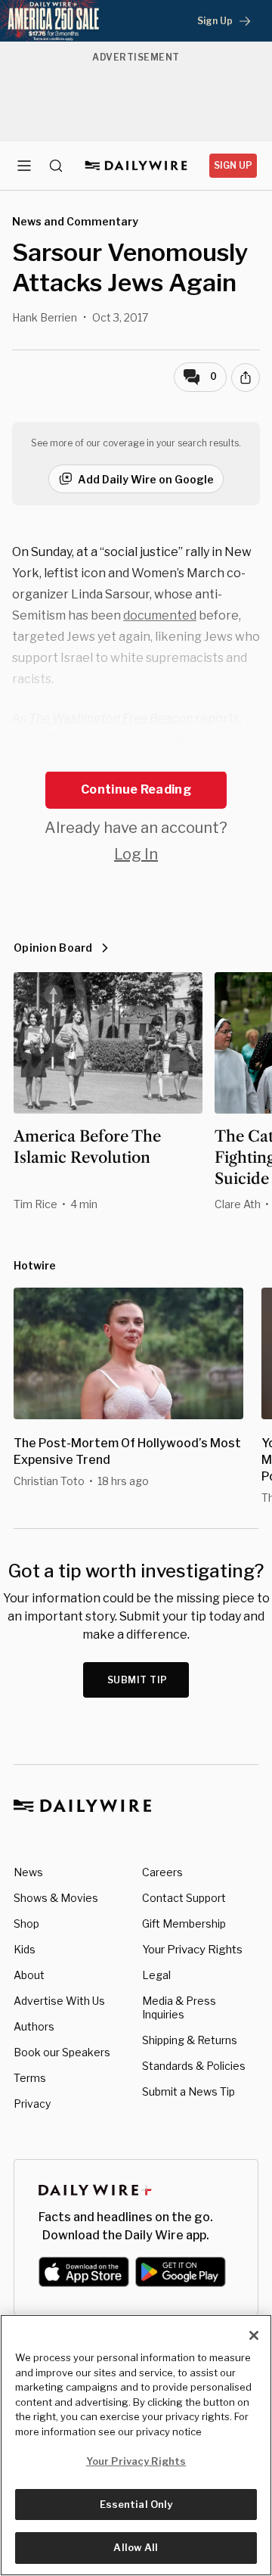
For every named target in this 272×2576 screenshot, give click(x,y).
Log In (136, 854)
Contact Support (184, 1898)
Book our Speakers (62, 2052)
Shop (26, 1923)
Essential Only (136, 2504)
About (29, 1975)
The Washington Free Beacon (111, 718)
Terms (30, 2078)
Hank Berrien (45, 317)
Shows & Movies (56, 1898)
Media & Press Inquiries (179, 2007)
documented (160, 615)
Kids (25, 1949)
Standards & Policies (194, 2066)
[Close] (254, 2335)
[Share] (246, 378)
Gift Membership (184, 1923)
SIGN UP (233, 165)
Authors (34, 2026)
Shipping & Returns (190, 2040)
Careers (162, 1872)
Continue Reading (136, 789)
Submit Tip (138, 1680)
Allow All (136, 2547)
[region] (136, 2445)
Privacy (32, 2104)
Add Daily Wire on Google (146, 479)
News (28, 1872)
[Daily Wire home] (136, 166)
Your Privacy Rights (192, 1950)
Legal (156, 1975)
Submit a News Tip (189, 2091)
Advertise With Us (59, 2001)
